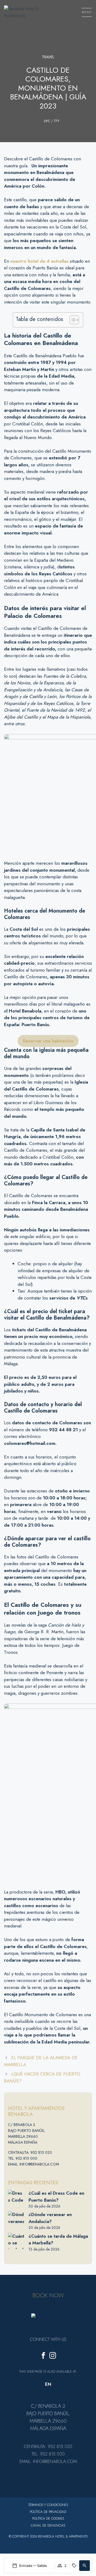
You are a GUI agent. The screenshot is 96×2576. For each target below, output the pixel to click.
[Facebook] (43, 2356)
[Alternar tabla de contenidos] (72, 320)
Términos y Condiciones (48, 2505)
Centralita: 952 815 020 (30, 2152)
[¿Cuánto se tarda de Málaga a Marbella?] (16, 2241)
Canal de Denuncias (48, 2525)
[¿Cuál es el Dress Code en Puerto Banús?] (16, 2198)
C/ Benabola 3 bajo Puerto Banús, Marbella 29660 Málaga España (27, 2133)
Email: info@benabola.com (33, 2164)
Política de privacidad (48, 2512)
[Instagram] (53, 2356)
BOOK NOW (48, 2295)
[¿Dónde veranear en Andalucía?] (16, 2219)
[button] (85, 2566)
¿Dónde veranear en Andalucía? (50, 2218)
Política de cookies (48, 2519)
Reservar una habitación (48, 1041)
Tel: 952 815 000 (23, 2158)
